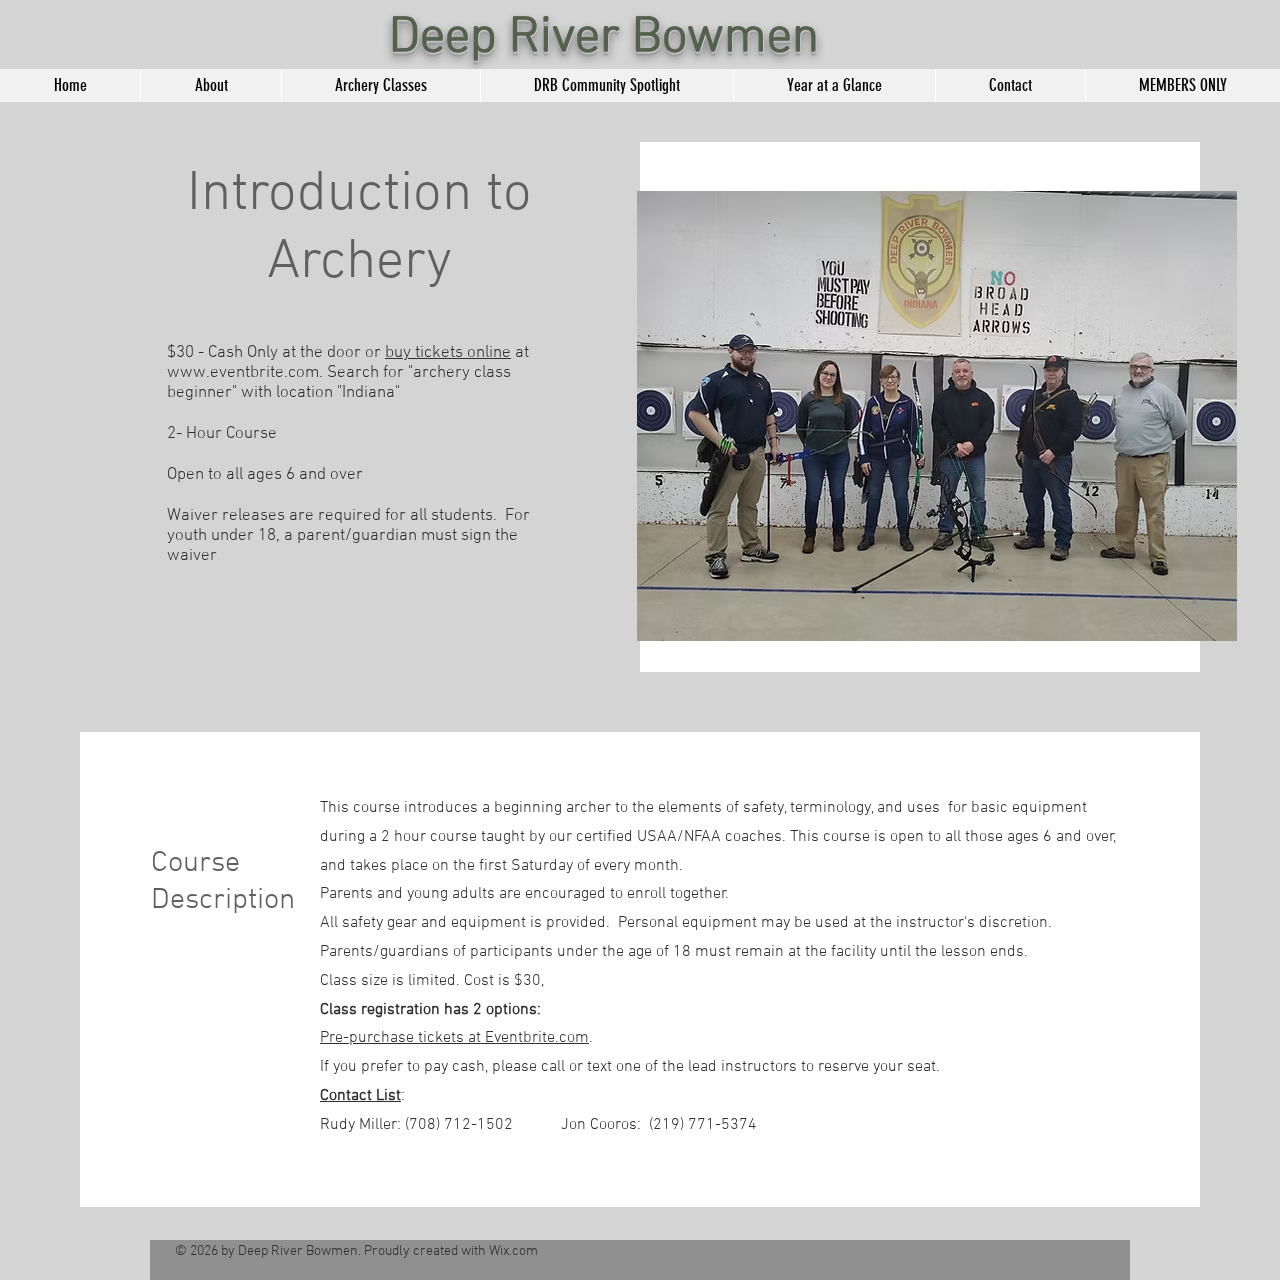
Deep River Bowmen (604, 38)
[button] (380, 85)
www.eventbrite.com (243, 373)
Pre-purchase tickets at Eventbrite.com (454, 1038)
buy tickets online (448, 353)
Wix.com (513, 1251)
